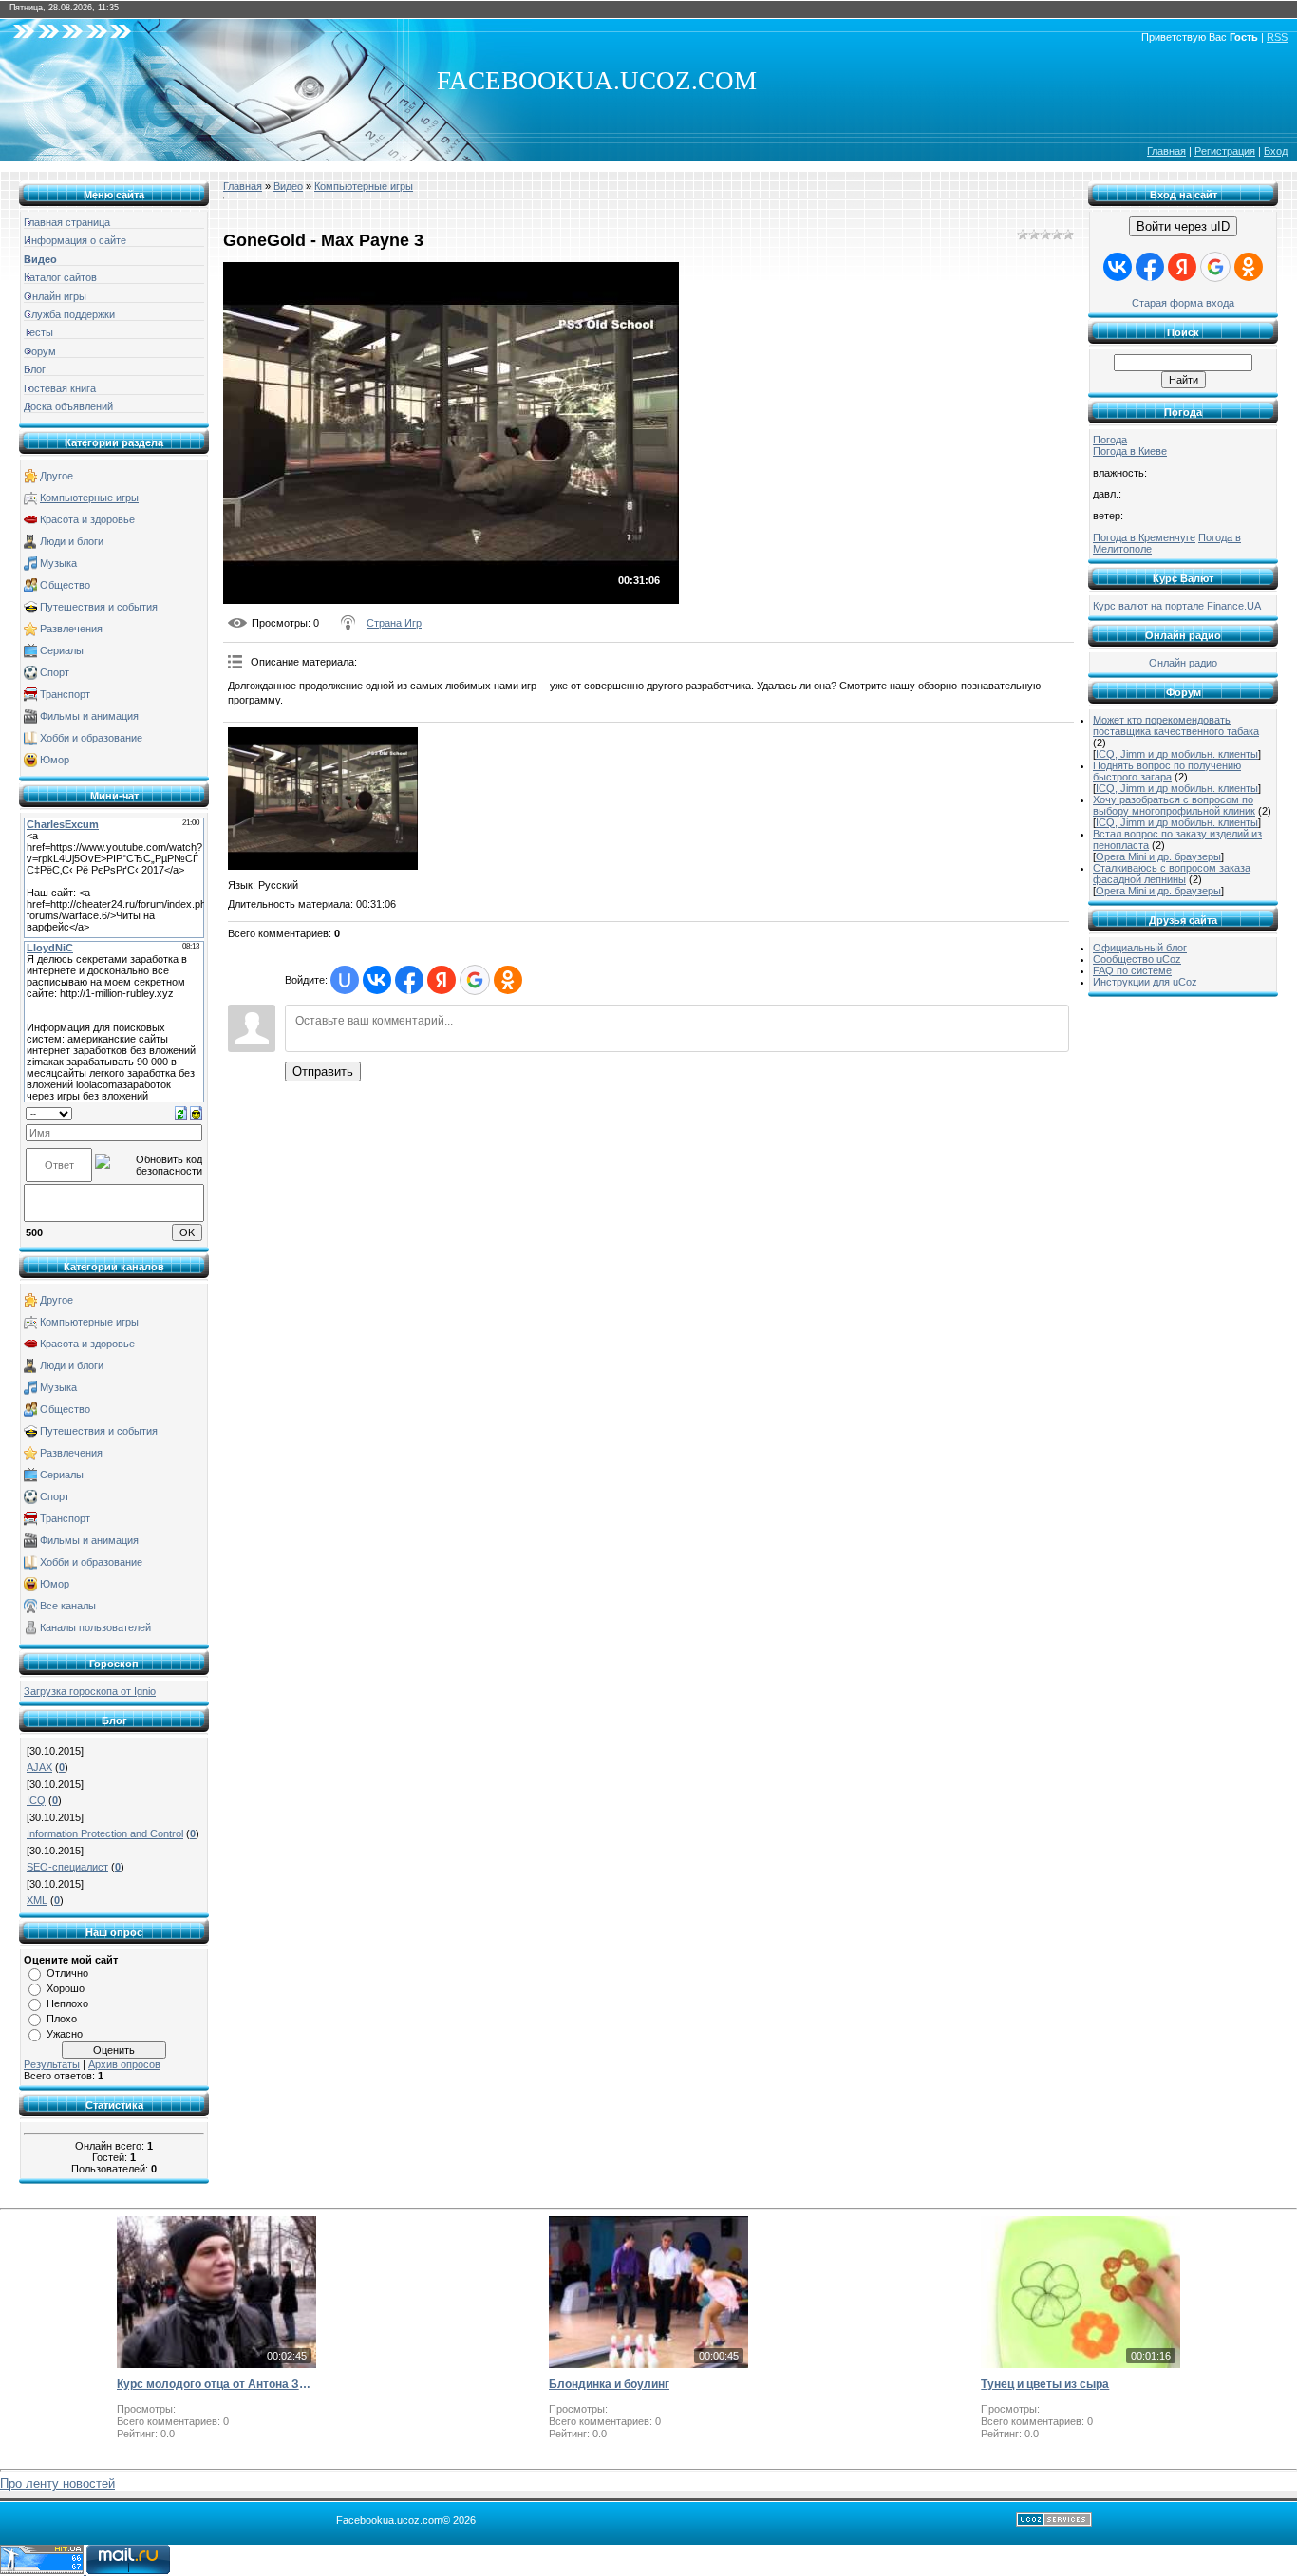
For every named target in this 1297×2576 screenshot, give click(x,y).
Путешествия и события (99, 607)
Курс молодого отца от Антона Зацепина (216, 2384)
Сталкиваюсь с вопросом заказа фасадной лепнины (1172, 874)
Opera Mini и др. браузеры (1158, 856)
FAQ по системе (1132, 970)
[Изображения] (323, 799)
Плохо (62, 2019)
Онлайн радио (1183, 663)
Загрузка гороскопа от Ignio (90, 1691)
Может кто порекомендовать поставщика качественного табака (1176, 725)
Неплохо (67, 2003)
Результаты (52, 2064)
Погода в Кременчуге (1144, 537)
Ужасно (65, 2034)
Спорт (55, 672)
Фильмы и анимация (89, 716)
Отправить (323, 1072)
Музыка (58, 563)
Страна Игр (394, 623)
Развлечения (71, 629)
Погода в (1130, 451)
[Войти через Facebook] (409, 980)
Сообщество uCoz (1137, 959)
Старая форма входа (1183, 303)
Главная (1166, 151)
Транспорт (65, 694)
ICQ (36, 1800)
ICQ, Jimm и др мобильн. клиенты (1177, 754)
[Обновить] (181, 1113)
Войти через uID (1183, 226)
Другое (56, 476)
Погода (1110, 440)
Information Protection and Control (105, 1833)
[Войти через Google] (475, 980)
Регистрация (1225, 151)
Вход (1276, 151)
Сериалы (62, 650)
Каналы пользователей (95, 1627)
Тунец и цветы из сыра (1045, 2384)
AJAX (39, 1767)
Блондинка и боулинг (609, 2384)
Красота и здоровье (87, 519)
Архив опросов (124, 2064)
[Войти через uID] (345, 980)
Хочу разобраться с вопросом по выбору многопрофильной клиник (1174, 805)
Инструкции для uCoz (1145, 982)
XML (37, 1900)
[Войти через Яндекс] (442, 980)
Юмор (55, 760)
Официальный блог (1140, 948)
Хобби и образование (91, 738)
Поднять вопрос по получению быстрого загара (1167, 771)
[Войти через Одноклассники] (508, 980)
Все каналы (68, 1606)
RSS (1277, 37)
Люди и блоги (72, 541)
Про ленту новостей (57, 2483)
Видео (288, 186)
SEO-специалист (67, 1867)
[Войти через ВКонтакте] (377, 980)
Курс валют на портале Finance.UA (1177, 606)
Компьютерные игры (89, 498)
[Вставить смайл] (196, 1113)
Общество (65, 585)
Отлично (67, 1973)
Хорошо (66, 1988)
